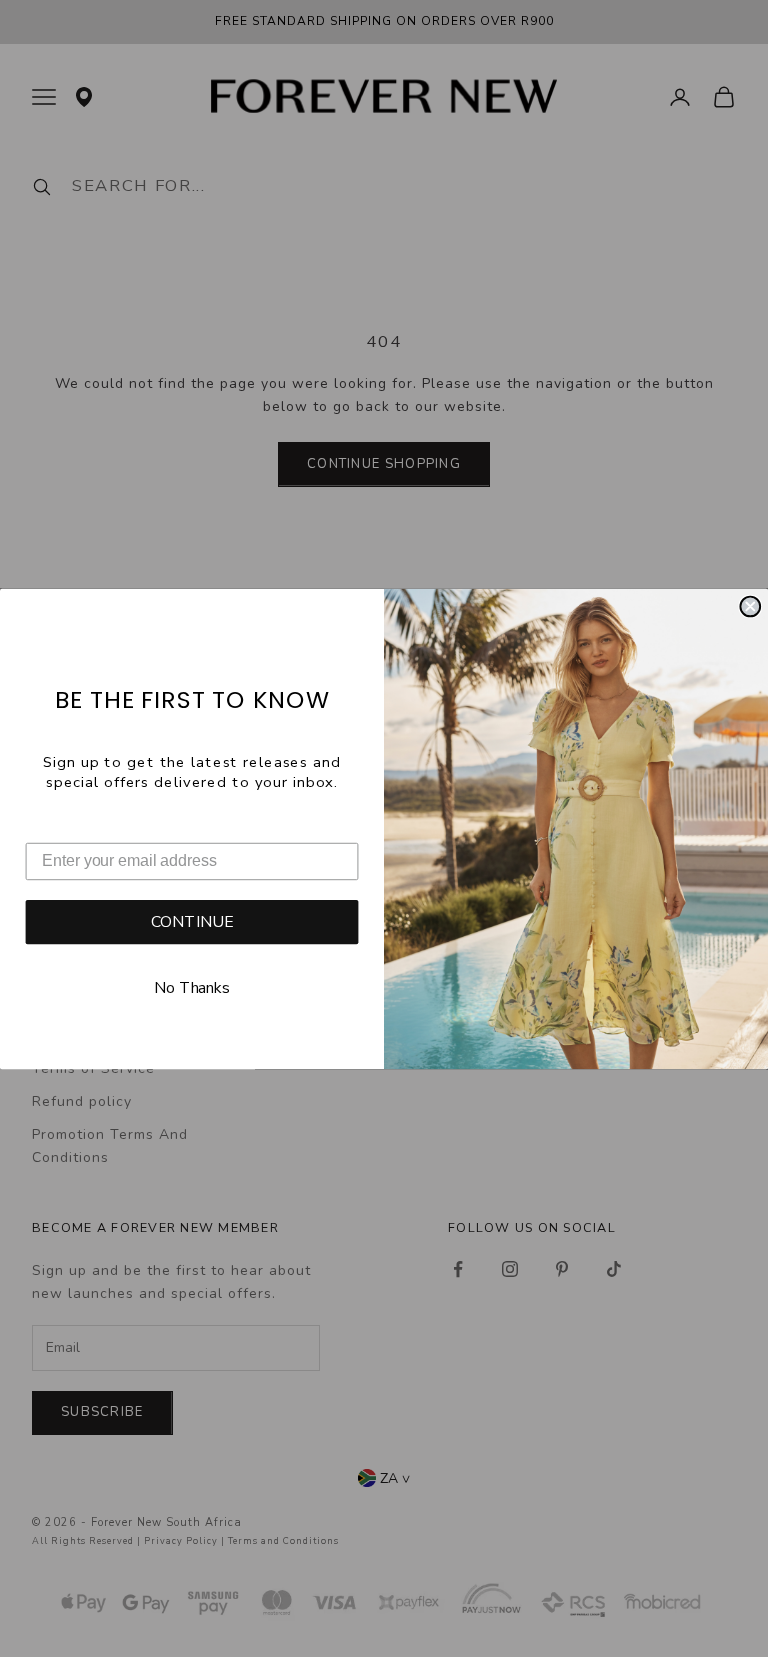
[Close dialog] (750, 606)
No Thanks (192, 989)
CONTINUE (192, 922)
